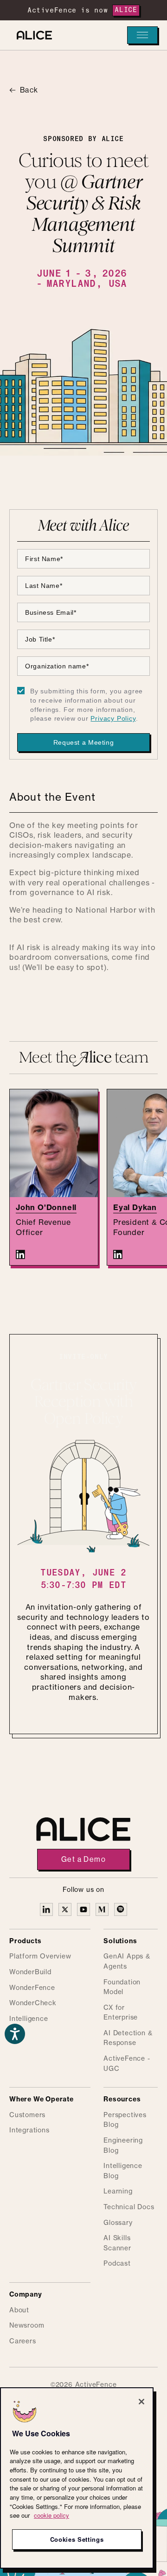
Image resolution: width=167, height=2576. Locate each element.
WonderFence (32, 1988)
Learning (118, 2192)
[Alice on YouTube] (83, 1909)
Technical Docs (129, 2207)
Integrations (29, 2131)
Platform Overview (40, 1957)
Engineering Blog (123, 2146)
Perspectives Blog (125, 2120)
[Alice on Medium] (102, 1909)
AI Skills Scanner (117, 2243)
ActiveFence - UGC (127, 2064)
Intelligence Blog (123, 2171)
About (19, 2310)
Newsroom (27, 2326)
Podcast (117, 2264)
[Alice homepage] (32, 35)
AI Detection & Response (128, 2039)
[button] (142, 35)
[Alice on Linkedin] (46, 1909)
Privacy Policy (113, 718)
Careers (23, 2341)
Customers (27, 2115)
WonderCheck (33, 2003)
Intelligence (29, 2019)
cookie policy (51, 2515)
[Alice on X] (65, 1909)
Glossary (118, 2223)
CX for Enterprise (121, 2013)
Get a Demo (83, 1859)
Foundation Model (122, 1988)
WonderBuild (30, 1972)
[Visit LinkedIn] (20, 1254)
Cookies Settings (77, 2539)
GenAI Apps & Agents (127, 1962)
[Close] (141, 2402)
